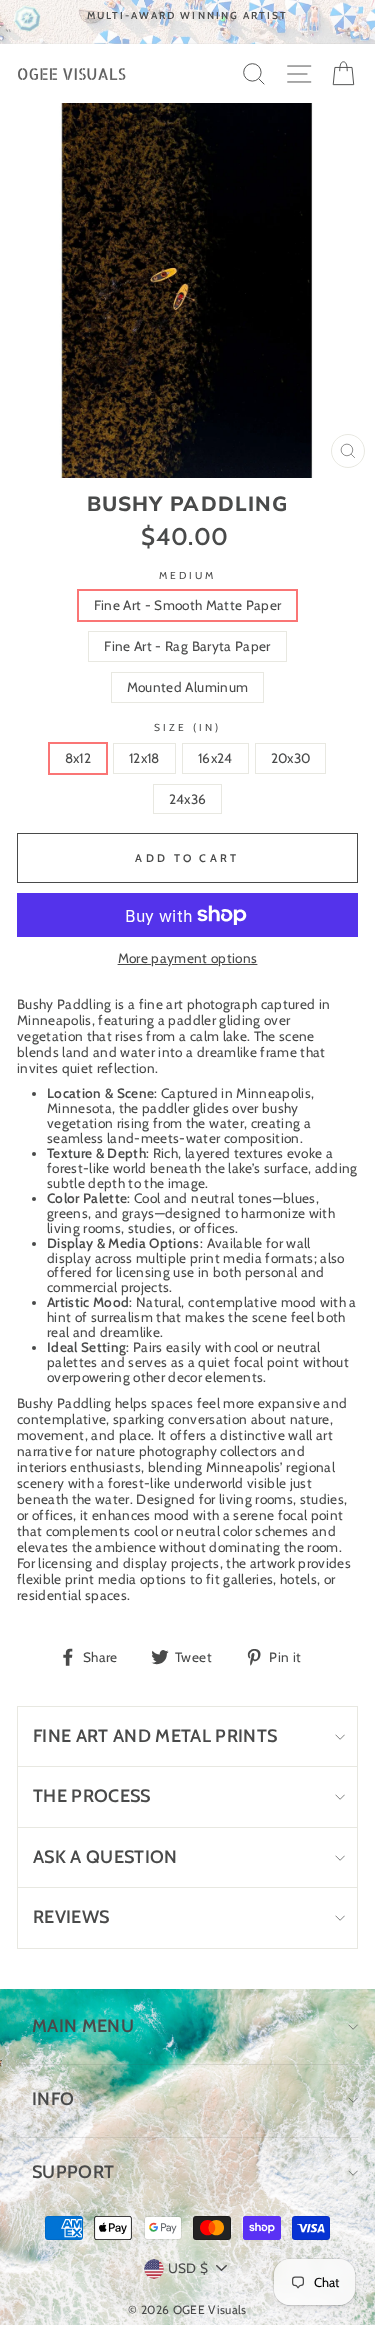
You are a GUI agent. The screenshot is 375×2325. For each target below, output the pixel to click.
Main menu (83, 2026)
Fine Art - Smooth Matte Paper (188, 605)
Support (73, 2172)
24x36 (188, 799)
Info (53, 2099)
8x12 (78, 758)
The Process (92, 1796)
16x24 (215, 758)
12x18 (144, 758)
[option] (187, 15)
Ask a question (105, 1857)
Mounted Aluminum (187, 687)
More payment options (188, 958)
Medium (187, 575)
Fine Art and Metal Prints (155, 1736)
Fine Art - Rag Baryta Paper (187, 646)
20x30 (291, 758)
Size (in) (187, 727)
